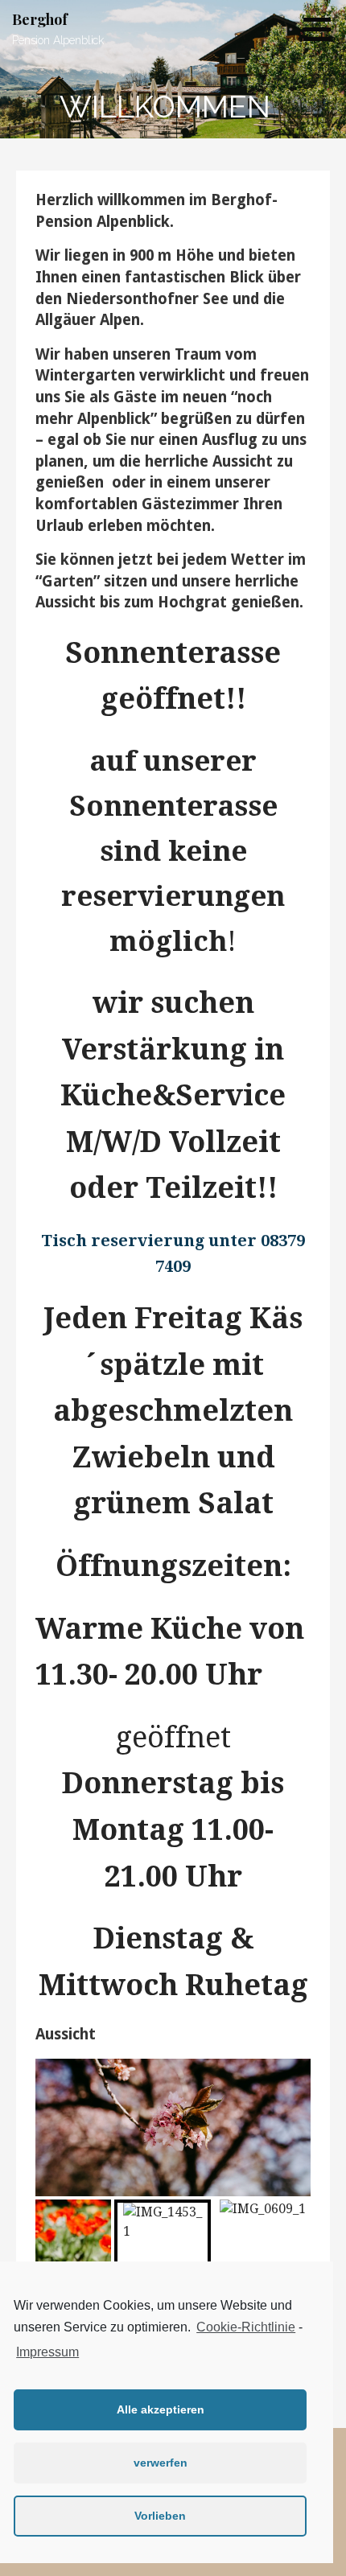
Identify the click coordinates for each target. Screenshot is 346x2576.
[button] (323, 29)
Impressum (47, 2352)
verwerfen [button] (161, 2463)
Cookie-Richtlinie (246, 2327)
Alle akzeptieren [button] (161, 2409)
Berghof (40, 19)
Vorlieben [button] (160, 2516)
